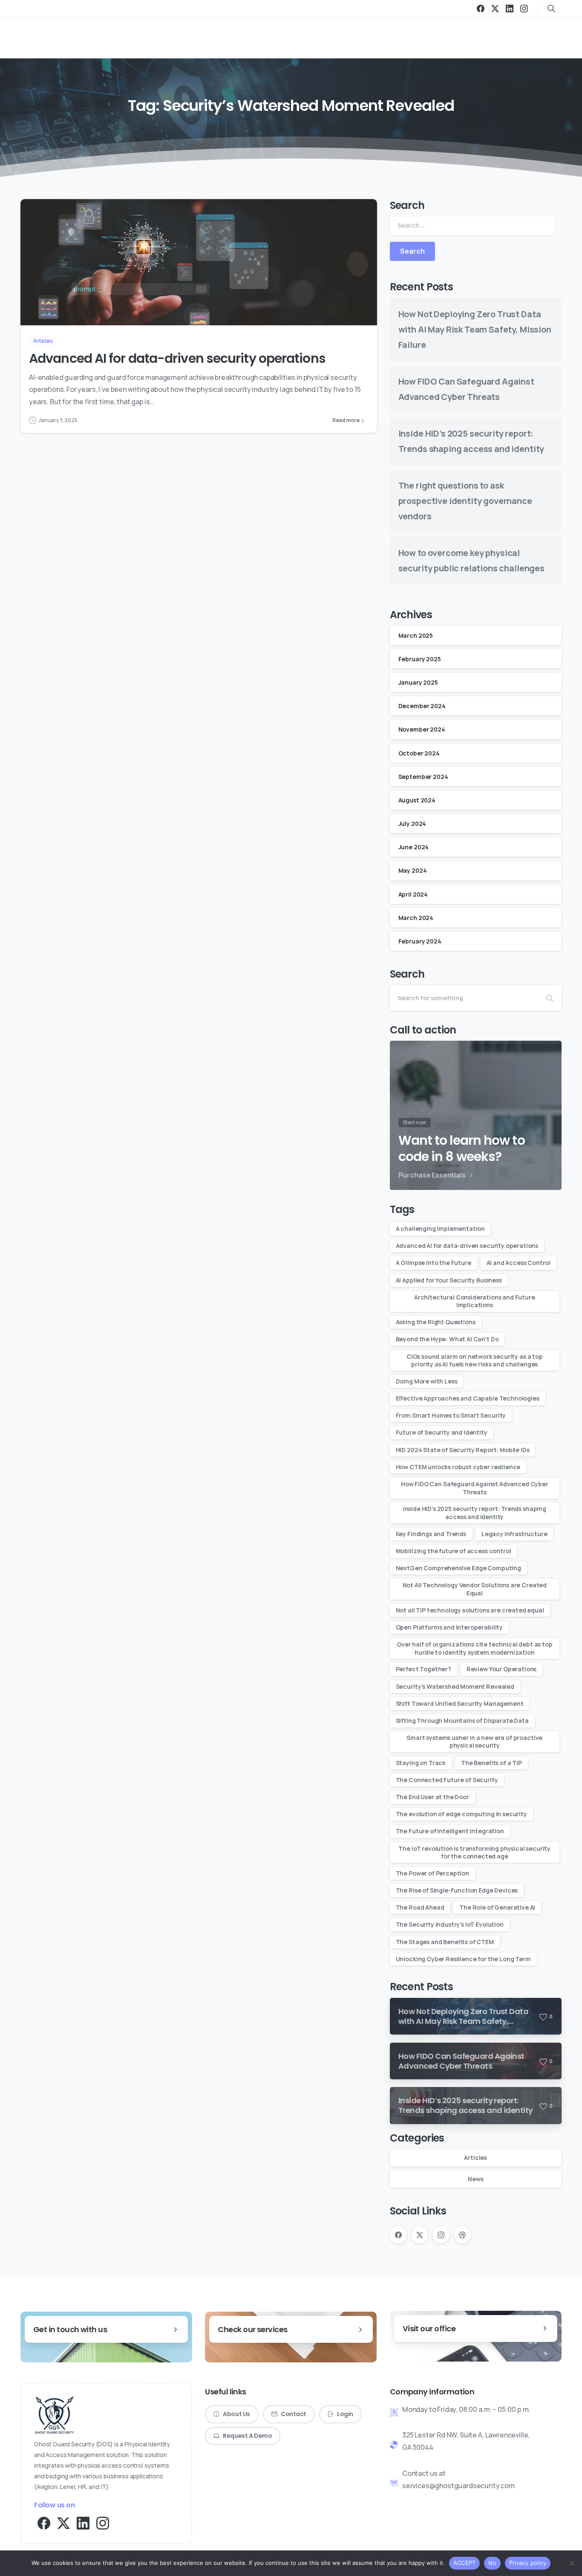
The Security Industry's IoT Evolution (450, 1924)
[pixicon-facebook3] (44, 2522)
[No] (571, 2563)
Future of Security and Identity (442, 1432)
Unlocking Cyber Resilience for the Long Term (463, 1959)
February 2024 (420, 941)
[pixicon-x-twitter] (63, 2522)
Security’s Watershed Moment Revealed (455, 1686)
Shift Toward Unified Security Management (460, 1703)
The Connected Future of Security (447, 1780)
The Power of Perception (432, 1873)
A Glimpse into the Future (434, 1263)
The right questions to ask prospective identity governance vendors (465, 501)
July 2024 (412, 823)
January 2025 (418, 682)
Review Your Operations (501, 1669)
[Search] (550, 998)
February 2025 (420, 658)
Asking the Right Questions (436, 1322)
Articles (475, 2158)
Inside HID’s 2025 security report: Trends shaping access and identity (475, 1512)
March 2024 (416, 917)
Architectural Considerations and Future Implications (475, 1301)
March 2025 (416, 635)
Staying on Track (421, 1763)
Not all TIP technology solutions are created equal (470, 1610)
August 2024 (417, 800)
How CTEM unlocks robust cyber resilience (458, 1467)
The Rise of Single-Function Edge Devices (457, 1890)
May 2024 (413, 870)
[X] (495, 9)
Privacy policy (528, 2563)
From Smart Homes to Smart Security (451, 1415)
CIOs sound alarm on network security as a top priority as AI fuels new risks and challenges (475, 1360)
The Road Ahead (420, 1907)
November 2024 (422, 729)
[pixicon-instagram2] (103, 2522)
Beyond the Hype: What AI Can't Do (447, 1339)
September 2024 (423, 776)
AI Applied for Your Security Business (449, 1280)
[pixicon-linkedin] (83, 2522)
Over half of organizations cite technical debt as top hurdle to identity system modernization (475, 1648)
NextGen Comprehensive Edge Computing (458, 1568)
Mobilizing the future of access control (454, 1551)
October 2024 (419, 753)
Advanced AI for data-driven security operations (177, 358)
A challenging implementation (441, 1229)
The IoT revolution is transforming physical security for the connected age (474, 1852)
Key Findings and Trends (431, 1534)
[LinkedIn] (510, 9)
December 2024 (422, 706)
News (475, 2179)
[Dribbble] (462, 2235)
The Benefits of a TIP (491, 1763)
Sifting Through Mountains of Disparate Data (462, 1721)
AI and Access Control (519, 1263)
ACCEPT (465, 2563)
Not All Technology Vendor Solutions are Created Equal (475, 1589)
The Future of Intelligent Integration (450, 1831)
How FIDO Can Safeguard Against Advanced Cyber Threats (475, 1488)
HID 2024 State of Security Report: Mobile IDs (463, 1450)
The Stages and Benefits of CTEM (445, 1942)
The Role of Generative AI (497, 1907)
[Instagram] (524, 9)
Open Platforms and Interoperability (449, 1627)
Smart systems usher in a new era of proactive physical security (474, 1741)
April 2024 (413, 894)
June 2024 (414, 847)
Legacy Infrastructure (514, 1534)
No (492, 2563)
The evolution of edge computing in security (461, 1814)
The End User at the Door (432, 1797)
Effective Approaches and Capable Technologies (468, 1398)
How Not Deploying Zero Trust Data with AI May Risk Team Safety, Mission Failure (475, 329)
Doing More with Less (427, 1381)
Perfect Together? (424, 1669)
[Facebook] (481, 9)
